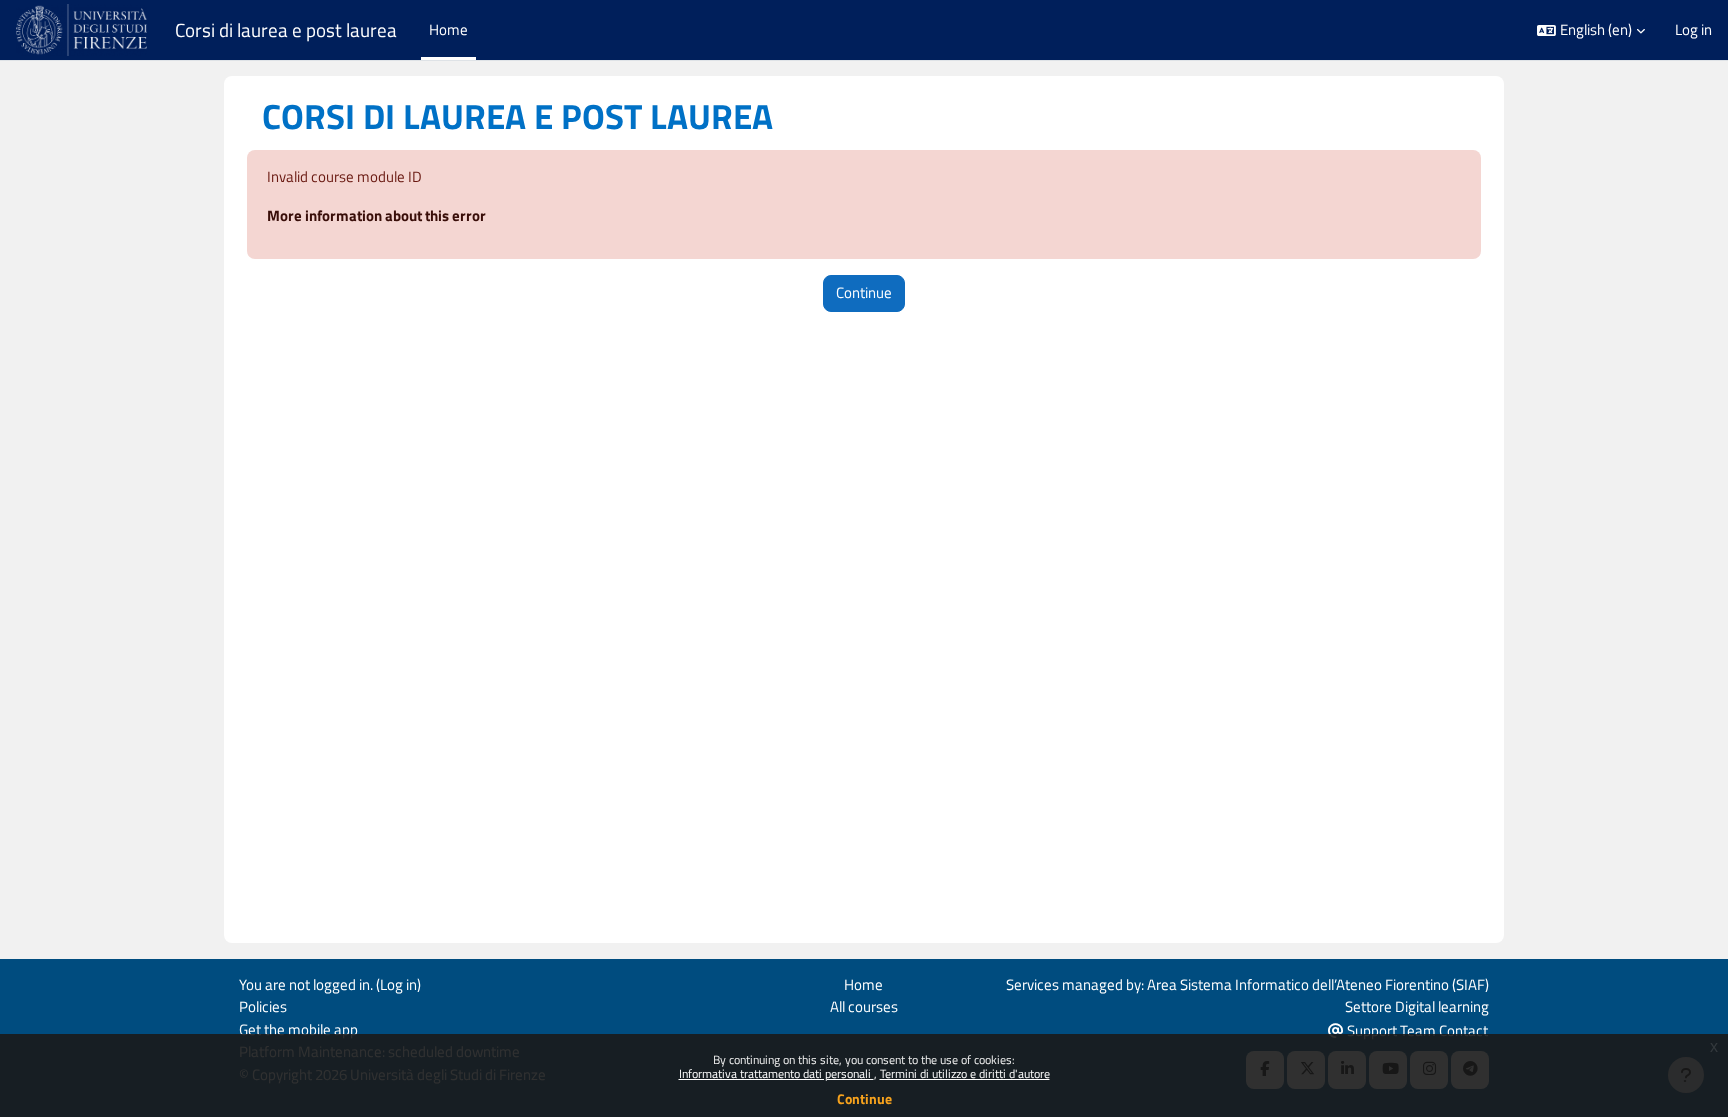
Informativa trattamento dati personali (776, 1073)
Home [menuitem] (448, 29)
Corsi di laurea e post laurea (286, 30)
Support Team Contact (1416, 1030)
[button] (1591, 30)
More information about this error (376, 215)
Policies (263, 1006)
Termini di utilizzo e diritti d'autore (965, 1073)
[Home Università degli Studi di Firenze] (83, 30)
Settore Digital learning (1417, 1006)
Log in (1693, 30)
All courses (864, 1006)
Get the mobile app (298, 1029)
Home (863, 984)
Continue (864, 1098)
